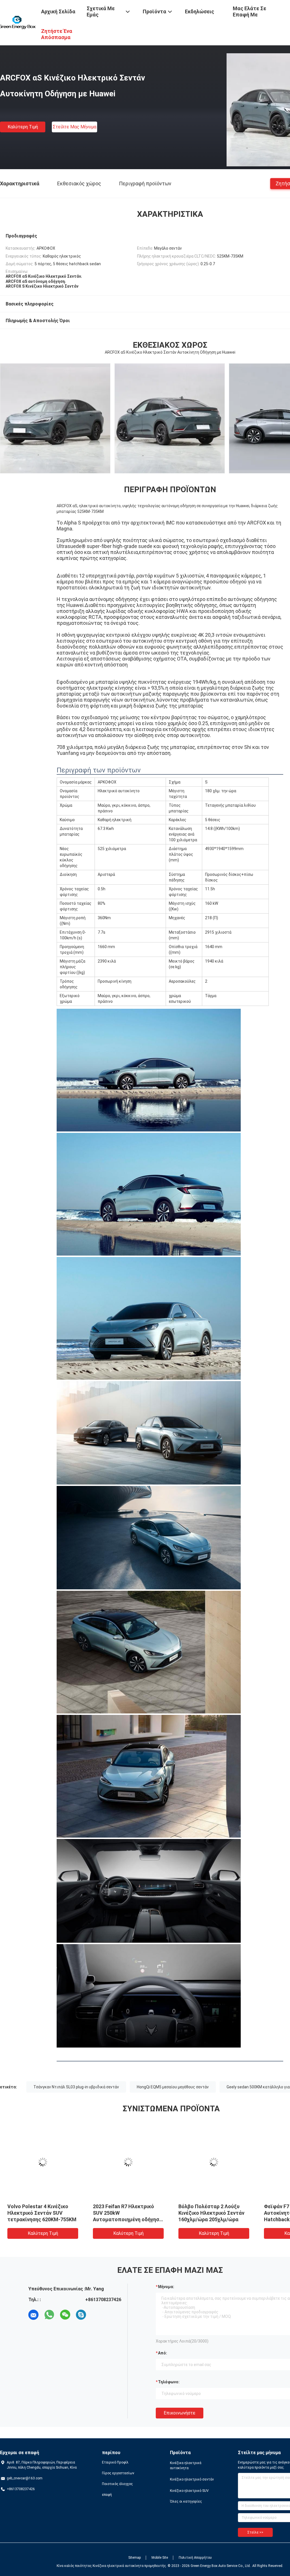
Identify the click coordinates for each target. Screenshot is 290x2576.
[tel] (97, 2315)
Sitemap (135, 2558)
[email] (33, 2315)
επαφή (107, 2495)
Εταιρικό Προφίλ (115, 2462)
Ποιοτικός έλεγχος (117, 2484)
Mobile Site (160, 2558)
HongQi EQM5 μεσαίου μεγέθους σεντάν (173, 2087)
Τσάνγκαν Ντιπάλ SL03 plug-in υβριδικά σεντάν (76, 2087)
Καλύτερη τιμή (23, 127)
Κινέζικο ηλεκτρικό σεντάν (192, 2479)
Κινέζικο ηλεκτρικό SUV (189, 2491)
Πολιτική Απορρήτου (195, 2558)
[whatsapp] (49, 2315)
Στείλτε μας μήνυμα (74, 127)
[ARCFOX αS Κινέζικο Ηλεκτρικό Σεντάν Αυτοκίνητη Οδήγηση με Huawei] (43, 2162)
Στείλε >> (255, 2532)
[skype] (81, 2315)
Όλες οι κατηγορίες (186, 2501)
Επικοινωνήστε (180, 2413)
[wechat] (65, 2315)
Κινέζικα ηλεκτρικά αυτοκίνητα (186, 2465)
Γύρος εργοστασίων (118, 2473)
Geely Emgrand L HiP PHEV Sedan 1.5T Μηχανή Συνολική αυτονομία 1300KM (127, 2213)
